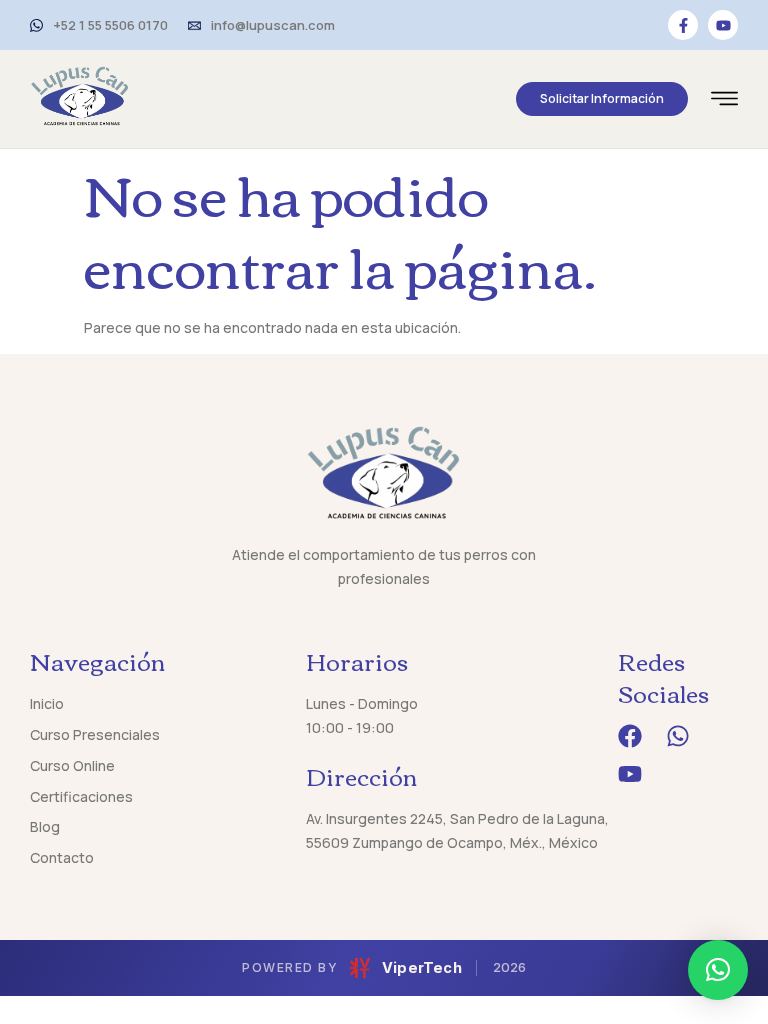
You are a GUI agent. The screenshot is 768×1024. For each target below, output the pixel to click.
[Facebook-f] (683, 25)
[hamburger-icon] (724, 101)
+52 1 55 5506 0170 (110, 25)
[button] (718, 970)
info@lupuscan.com (273, 25)
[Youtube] (723, 25)
